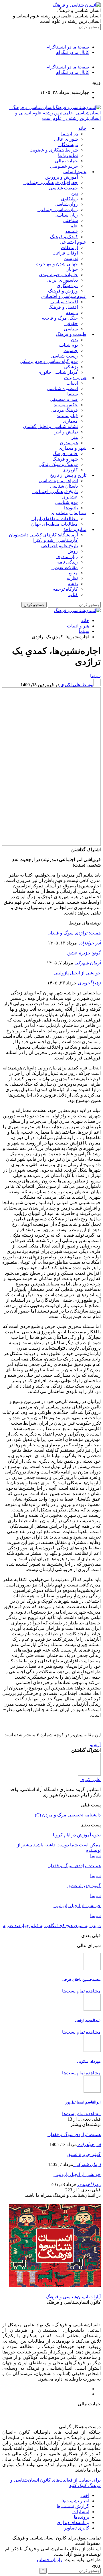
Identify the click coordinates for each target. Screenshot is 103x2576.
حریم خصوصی (64, 166)
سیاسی (71, 329)
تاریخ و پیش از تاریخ (68, 475)
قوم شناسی (67, 502)
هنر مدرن (69, 443)
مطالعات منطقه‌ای (69, 513)
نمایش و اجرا (66, 432)
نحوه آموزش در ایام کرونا (77, 1835)
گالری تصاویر (77, 2528)
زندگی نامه (68, 562)
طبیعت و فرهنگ (71, 334)
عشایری (70, 497)
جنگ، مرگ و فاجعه (60, 318)
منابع (73, 573)
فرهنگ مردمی (64, 410)
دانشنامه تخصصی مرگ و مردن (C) (68, 1815)
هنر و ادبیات (75, 378)
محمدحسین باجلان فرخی (81, 1980)
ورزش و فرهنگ (63, 291)
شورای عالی (66, 139)
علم (74, 226)
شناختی (71, 220)
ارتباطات (69, 248)
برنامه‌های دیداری (73, 2522)
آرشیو (95, 1745)
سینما (73, 394)
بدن (74, 340)
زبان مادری (67, 557)
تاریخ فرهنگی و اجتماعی (55, 491)
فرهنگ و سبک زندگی (58, 464)
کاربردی (70, 470)
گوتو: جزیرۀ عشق (84, 953)
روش (73, 551)
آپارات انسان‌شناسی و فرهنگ (73, 2297)
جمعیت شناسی (63, 188)
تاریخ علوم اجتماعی (60, 546)
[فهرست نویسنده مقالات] (89, 1774)
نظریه (72, 578)
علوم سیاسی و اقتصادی (64, 296)
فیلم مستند (67, 416)
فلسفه (72, 231)
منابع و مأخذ (75, 529)
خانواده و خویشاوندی (58, 275)
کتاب (73, 594)
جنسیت (71, 351)
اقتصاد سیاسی (64, 302)
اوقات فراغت (65, 253)
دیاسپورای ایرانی (62, 280)
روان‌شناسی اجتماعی (58, 210)
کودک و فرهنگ (64, 237)
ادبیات (72, 383)
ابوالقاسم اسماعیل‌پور (83, 2102)
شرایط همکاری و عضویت (54, 150)
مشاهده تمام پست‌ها (81, 1991)
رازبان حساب (50, 2560)
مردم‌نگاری (67, 285)
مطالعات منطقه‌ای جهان (55, 524)
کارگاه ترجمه (65, 589)
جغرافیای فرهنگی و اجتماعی (51, 182)
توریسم (71, 258)
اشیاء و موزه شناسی (58, 481)
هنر (75, 437)
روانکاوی (69, 199)
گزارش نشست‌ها (73, 2506)
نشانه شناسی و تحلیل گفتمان (50, 426)
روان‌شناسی (66, 204)
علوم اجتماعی (73, 242)
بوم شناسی (67, 345)
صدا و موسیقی (64, 399)
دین (75, 193)
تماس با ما (68, 155)
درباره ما (70, 134)
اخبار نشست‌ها (75, 2501)
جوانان (72, 269)
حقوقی (71, 323)
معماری (70, 421)
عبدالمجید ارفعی (88, 2020)
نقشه (73, 584)
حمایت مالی (66, 161)
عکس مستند (66, 405)
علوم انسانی (75, 172)
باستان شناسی (64, 486)
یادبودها (71, 508)
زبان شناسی (66, 215)
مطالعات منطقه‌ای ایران (55, 519)
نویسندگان (68, 145)
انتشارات (81, 2512)
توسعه (72, 313)
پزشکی (71, 367)
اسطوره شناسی (63, 388)
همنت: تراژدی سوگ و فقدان (74, 933)
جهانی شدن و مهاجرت (57, 264)
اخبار (85, 2495)
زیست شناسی (64, 356)
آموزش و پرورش (62, 177)
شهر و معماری (73, 448)
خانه (82, 128)
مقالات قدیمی (65, 567)
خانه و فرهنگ (65, 454)
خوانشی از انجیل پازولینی (77, 973)
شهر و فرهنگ (65, 459)
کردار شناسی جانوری (58, 372)
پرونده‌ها (82, 2517)
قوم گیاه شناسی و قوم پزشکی (49, 361)
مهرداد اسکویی (89, 2061)
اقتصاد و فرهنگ (63, 307)
